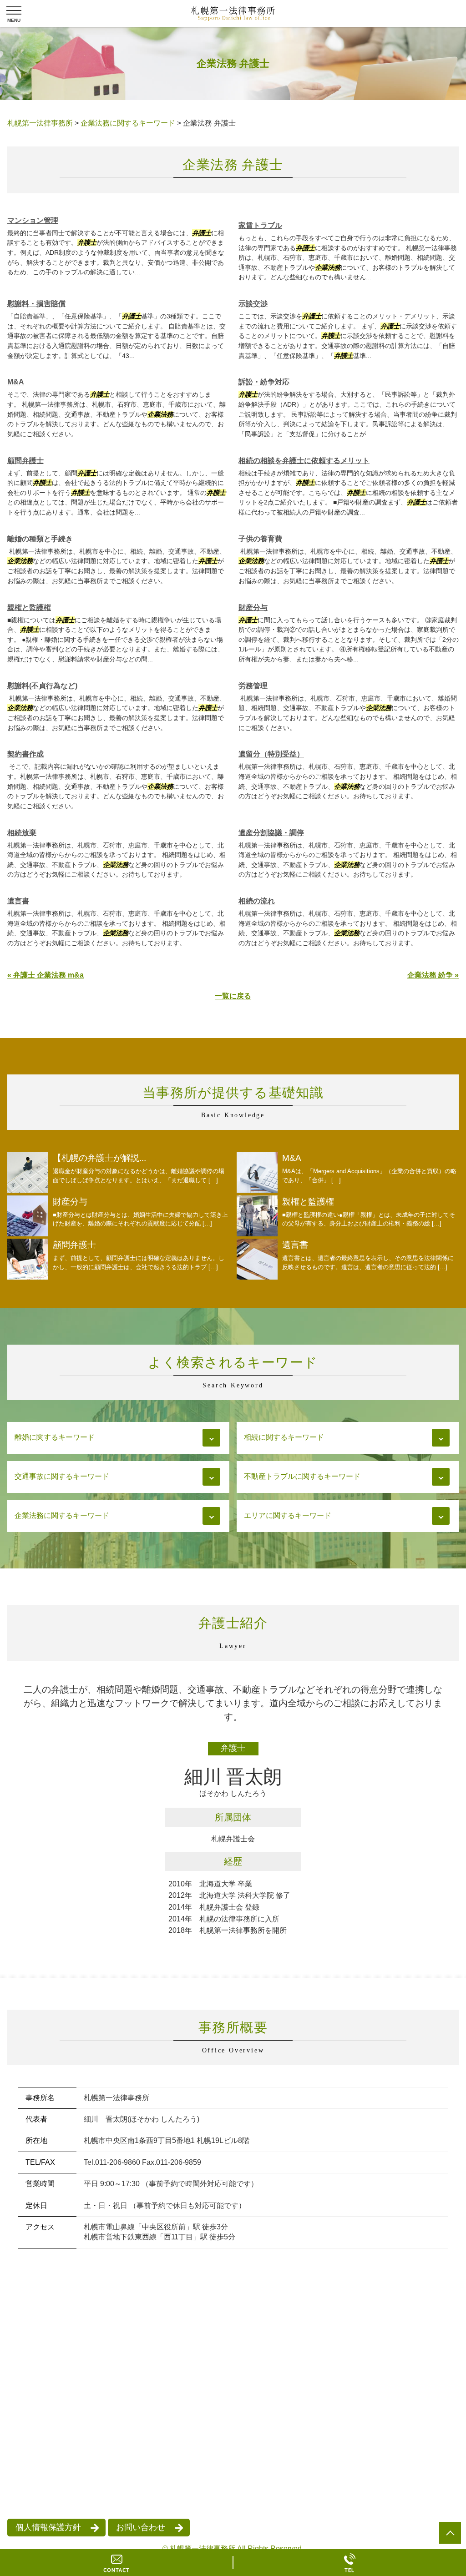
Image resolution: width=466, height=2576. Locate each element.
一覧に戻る (233, 996)
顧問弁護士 (25, 461)
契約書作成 (25, 754)
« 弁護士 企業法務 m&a (46, 975)
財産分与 (253, 607)
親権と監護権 (29, 607)
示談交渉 (253, 304)
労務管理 (253, 686)
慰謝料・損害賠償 (36, 304)
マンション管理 (33, 220)
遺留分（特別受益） (271, 754)
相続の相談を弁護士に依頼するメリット (304, 461)
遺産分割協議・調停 (271, 833)
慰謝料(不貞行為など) (42, 686)
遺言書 (18, 901)
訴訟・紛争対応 (264, 382)
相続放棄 (22, 833)
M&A (16, 382)
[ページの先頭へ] (450, 2533)
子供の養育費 (260, 539)
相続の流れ (257, 901)
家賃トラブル (260, 225)
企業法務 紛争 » (433, 975)
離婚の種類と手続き (40, 539)
